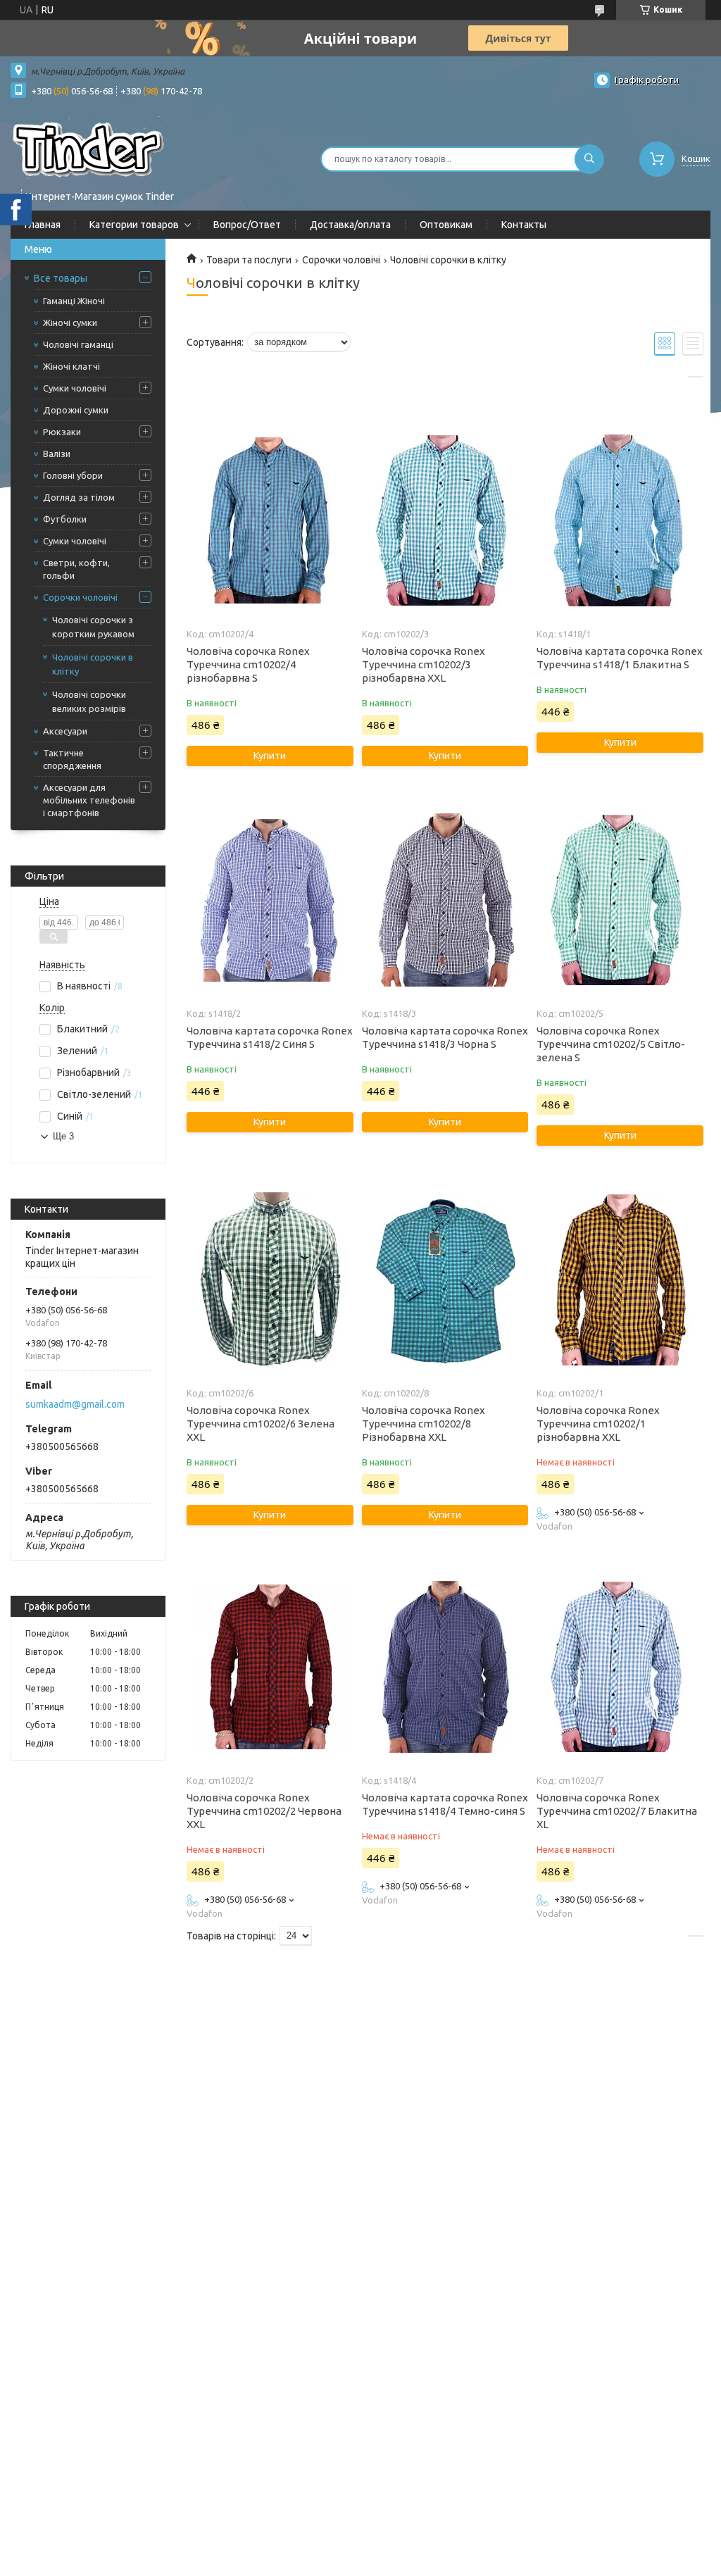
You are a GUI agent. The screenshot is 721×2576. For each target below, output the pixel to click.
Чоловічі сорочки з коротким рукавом (93, 627)
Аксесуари (65, 731)
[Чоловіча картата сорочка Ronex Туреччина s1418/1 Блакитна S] (620, 520)
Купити (270, 756)
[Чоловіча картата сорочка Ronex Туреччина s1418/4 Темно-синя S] (445, 1667)
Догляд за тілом (79, 497)
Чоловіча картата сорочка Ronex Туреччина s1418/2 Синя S (270, 1037)
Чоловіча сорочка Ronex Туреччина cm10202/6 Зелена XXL (261, 1424)
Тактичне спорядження (72, 759)
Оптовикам (446, 225)
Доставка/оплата (350, 225)
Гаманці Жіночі (74, 301)
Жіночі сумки (70, 323)
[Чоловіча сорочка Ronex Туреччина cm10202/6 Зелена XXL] (270, 1280)
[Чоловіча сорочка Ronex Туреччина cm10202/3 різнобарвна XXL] (445, 520)
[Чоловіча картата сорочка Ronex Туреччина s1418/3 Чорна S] (445, 900)
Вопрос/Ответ (247, 225)
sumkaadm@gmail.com (75, 1404)
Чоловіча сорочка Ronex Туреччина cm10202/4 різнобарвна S (248, 664)
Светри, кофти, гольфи (76, 569)
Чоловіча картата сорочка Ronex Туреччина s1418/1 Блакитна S (620, 658)
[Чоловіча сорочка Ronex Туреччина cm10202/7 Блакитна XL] (620, 1667)
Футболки (65, 519)
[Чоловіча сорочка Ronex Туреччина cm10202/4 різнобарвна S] (270, 520)
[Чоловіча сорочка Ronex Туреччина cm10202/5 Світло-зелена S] (620, 900)
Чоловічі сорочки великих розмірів (89, 701)
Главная (43, 225)
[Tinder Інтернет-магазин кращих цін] (89, 150)
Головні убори (73, 475)
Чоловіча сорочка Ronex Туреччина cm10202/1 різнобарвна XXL (598, 1424)
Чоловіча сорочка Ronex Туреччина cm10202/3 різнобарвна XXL (424, 664)
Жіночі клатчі (71, 366)
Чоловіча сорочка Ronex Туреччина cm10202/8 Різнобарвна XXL (424, 1424)
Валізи (57, 454)
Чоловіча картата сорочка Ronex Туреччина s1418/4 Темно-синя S (445, 1804)
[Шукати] (589, 159)
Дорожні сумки (76, 410)
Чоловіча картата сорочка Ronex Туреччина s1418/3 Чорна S (445, 1037)
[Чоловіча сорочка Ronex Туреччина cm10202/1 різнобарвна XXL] (620, 1280)
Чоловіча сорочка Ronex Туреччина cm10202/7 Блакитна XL (617, 1811)
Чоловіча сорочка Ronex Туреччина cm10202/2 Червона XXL (264, 1811)
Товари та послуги (249, 260)
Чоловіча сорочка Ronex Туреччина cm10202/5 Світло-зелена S (611, 1044)
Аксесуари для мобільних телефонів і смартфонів (89, 800)
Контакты (524, 225)
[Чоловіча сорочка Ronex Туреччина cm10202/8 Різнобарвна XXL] (445, 1280)
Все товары (61, 278)
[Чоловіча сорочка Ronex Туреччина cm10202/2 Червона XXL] (270, 1667)
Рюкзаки (62, 432)
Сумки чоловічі (75, 388)
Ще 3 (63, 1136)
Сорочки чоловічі (80, 597)
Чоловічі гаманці (78, 344)
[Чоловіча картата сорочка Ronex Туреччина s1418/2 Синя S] (270, 900)
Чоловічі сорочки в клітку (93, 664)
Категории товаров (134, 225)
